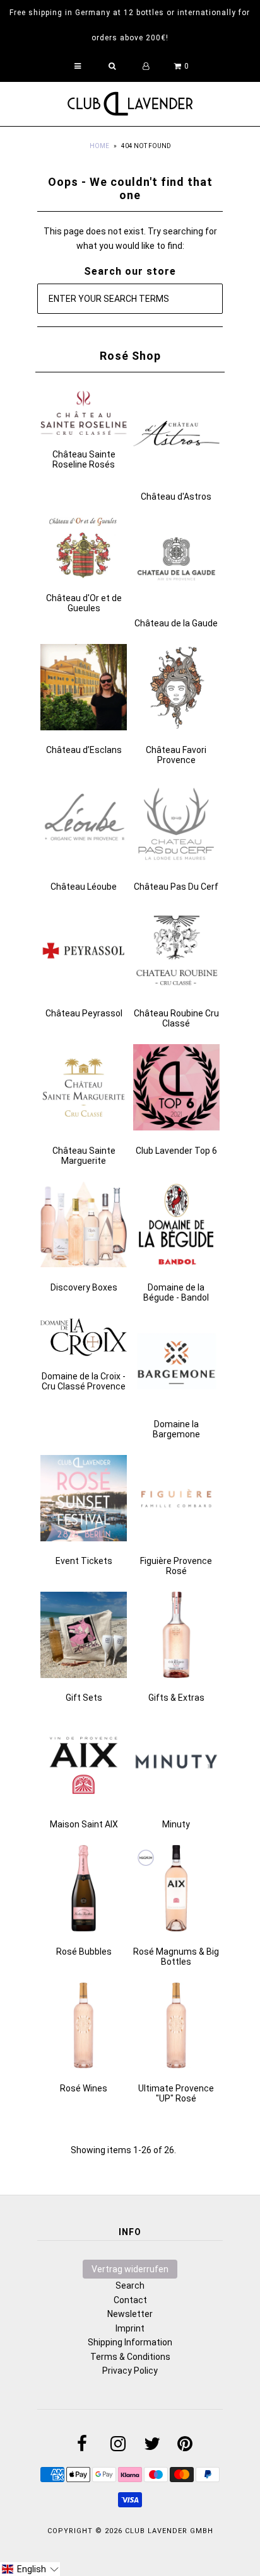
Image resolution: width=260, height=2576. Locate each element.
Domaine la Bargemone (176, 1429)
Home (99, 146)
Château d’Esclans (84, 750)
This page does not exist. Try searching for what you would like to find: (130, 238)
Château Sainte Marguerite (84, 1156)
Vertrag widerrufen (130, 2269)
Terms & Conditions (130, 2357)
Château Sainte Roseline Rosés (84, 459)
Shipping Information (130, 2342)
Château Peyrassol (84, 1013)
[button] (30, 2569)
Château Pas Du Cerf (176, 887)
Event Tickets (84, 1561)
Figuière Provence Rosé (176, 1566)
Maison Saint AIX (84, 1824)
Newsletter (130, 2314)
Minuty (176, 1824)
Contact (130, 2300)
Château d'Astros (176, 497)
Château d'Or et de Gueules (84, 603)
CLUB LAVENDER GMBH (169, 2531)
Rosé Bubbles (84, 1952)
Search (130, 2286)
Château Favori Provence (176, 755)
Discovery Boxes (84, 1287)
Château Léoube (84, 887)
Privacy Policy (130, 2371)
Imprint (130, 2328)
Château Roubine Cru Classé (176, 1018)
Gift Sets (84, 1698)
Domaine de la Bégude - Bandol (176, 1292)
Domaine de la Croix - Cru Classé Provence (84, 1381)
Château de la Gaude (176, 623)
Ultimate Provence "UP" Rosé (176, 2093)
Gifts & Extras (176, 1698)
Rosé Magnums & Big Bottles (176, 1957)
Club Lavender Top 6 (176, 1151)
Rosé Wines (84, 2088)
